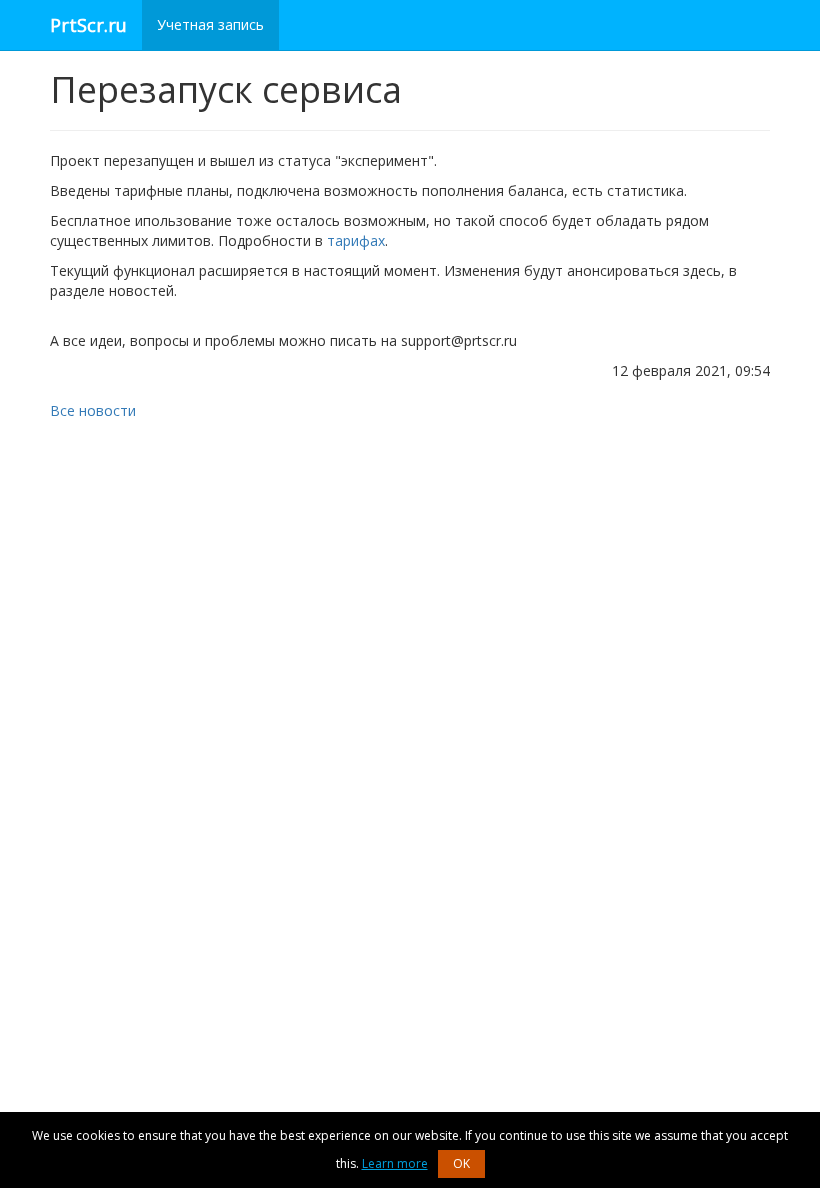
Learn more (395, 1163)
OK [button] (461, 1163)
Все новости (93, 410)
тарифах (356, 240)
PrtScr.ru (88, 25)
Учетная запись (210, 24)
